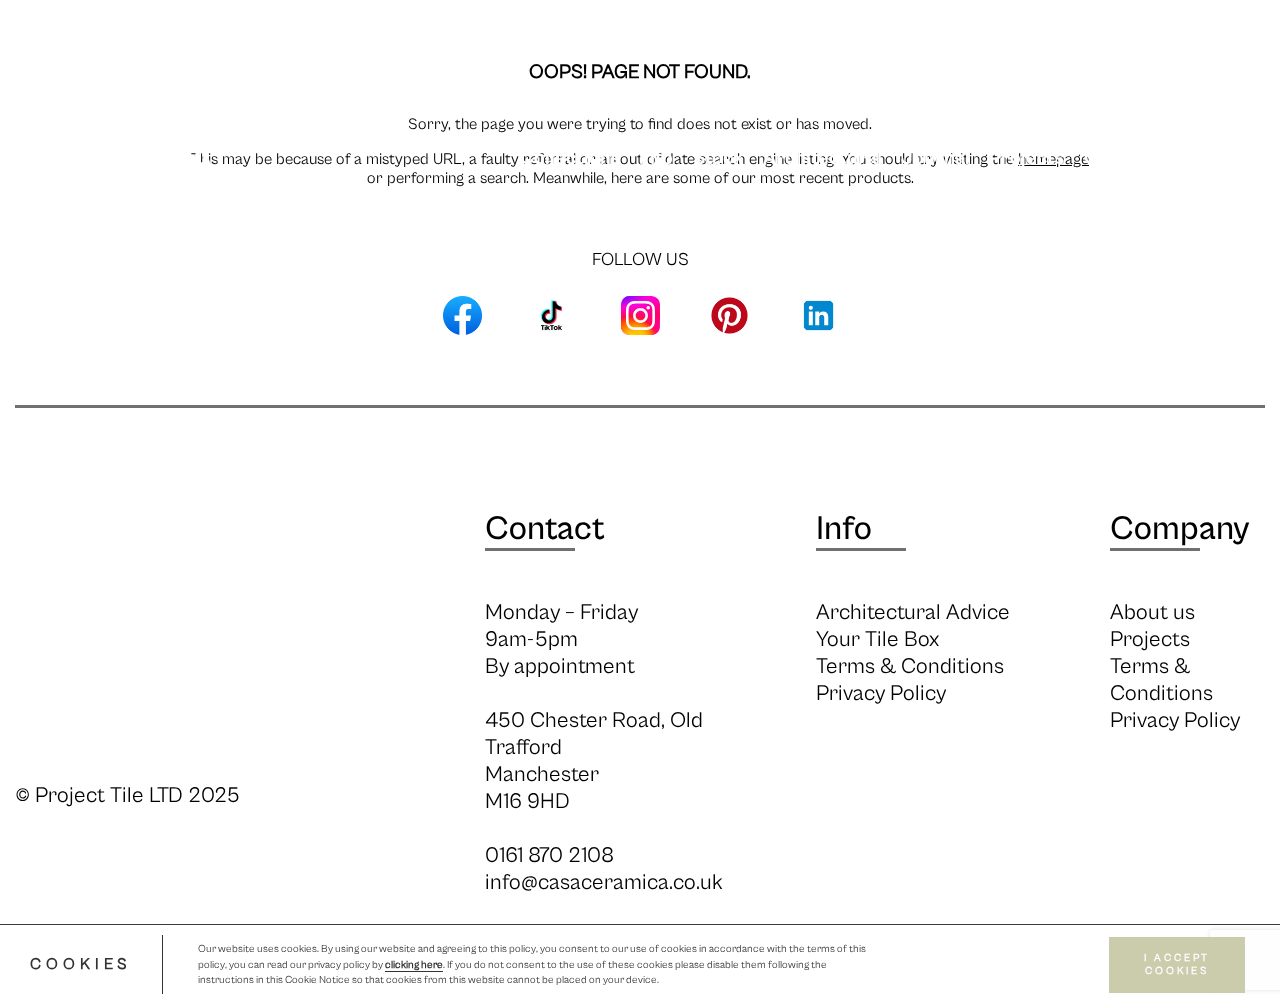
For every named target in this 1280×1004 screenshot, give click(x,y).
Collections (570, 158)
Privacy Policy (881, 693)
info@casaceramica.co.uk (604, 882)
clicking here (414, 965)
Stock (718, 158)
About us (1152, 612)
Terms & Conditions (910, 666)
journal (935, 158)
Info (656, 158)
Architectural (822, 158)
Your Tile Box (877, 639)
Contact (545, 529)
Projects (1026, 158)
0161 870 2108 (549, 855)
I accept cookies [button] (1177, 964)
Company (1179, 529)
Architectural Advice (913, 612)
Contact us (1132, 158)
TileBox (1233, 158)
